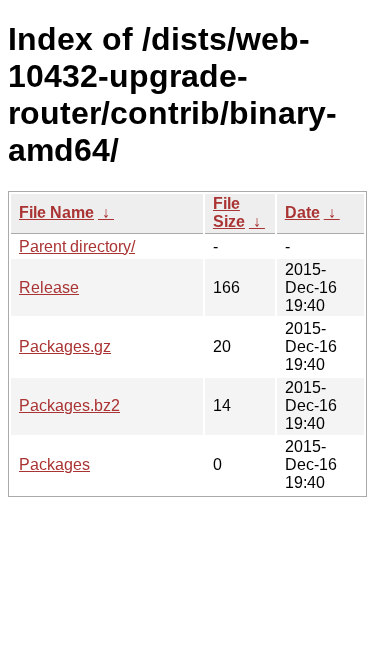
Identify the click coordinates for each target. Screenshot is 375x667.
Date (302, 212)
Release (49, 287)
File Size (229, 212)
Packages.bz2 (69, 405)
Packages (54, 464)
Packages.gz (65, 346)
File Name (56, 212)
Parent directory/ (77, 246)
